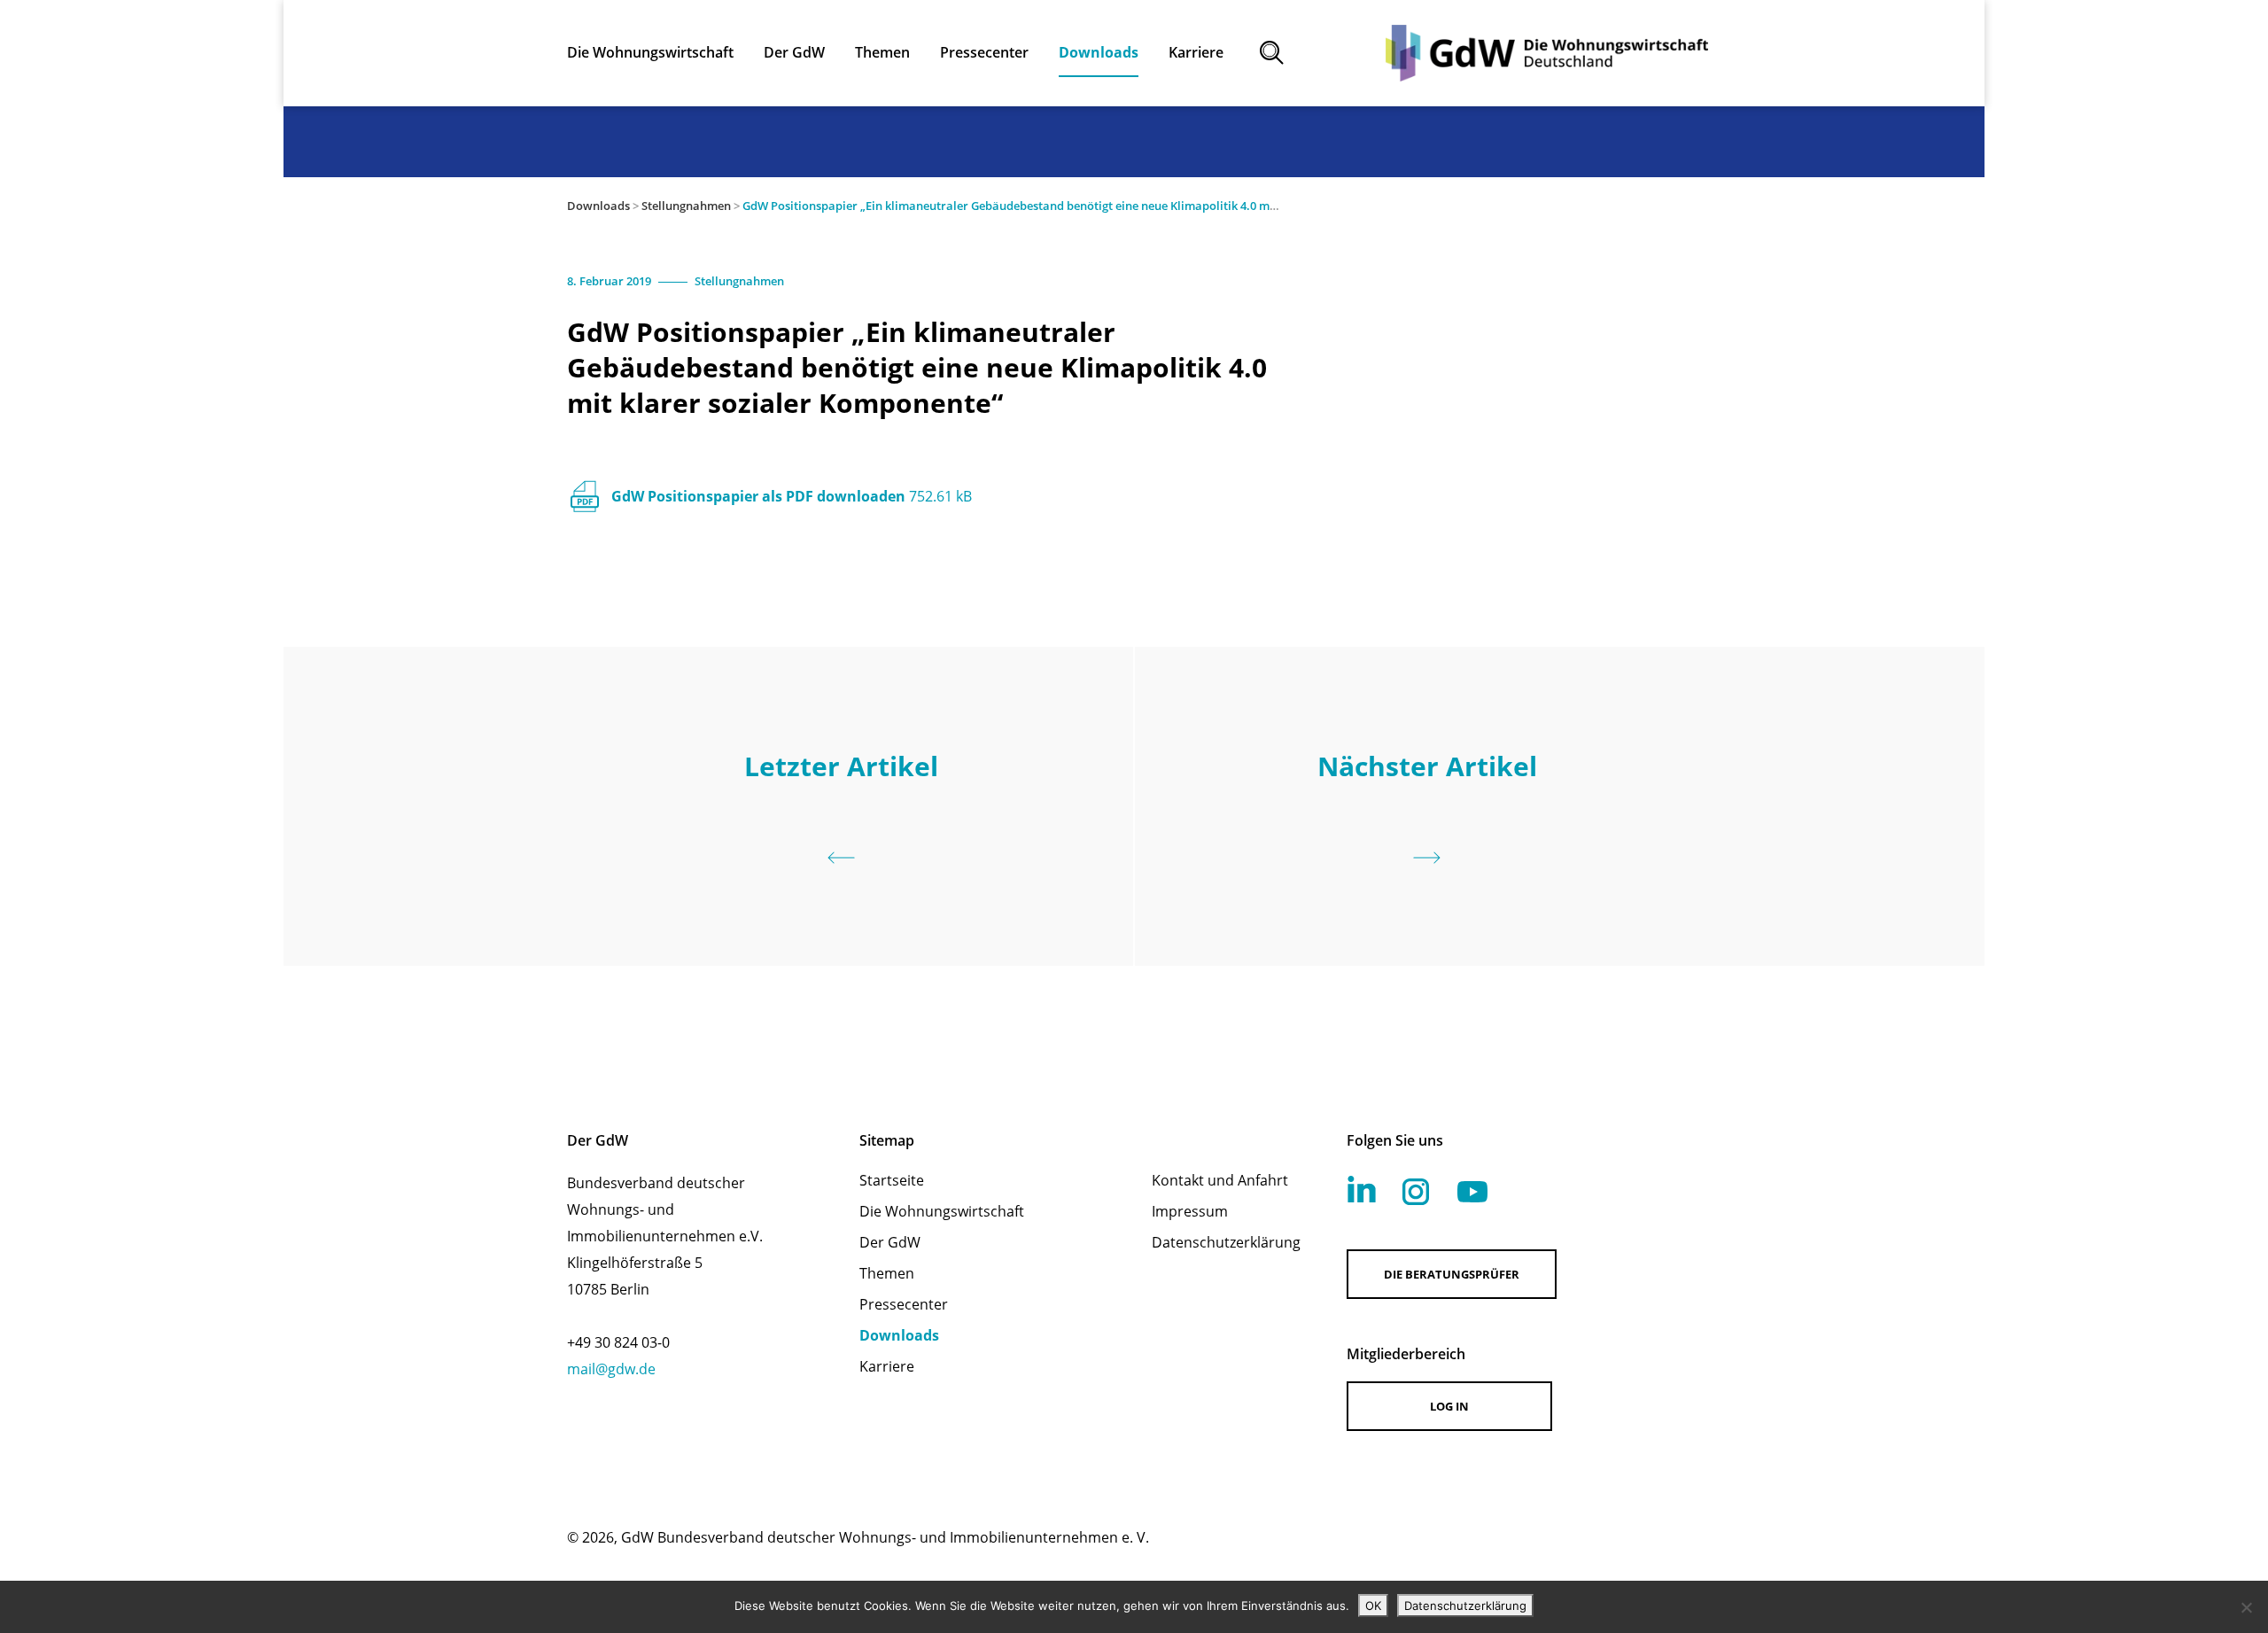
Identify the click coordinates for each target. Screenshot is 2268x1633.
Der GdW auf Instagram (1416, 1192)
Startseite (892, 1180)
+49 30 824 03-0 (618, 1342)
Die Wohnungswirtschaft (942, 1211)
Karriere (887, 1366)
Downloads (598, 206)
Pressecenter (904, 1304)
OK (1373, 1606)
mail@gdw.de (611, 1369)
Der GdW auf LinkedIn (1362, 1189)
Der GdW (890, 1242)
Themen (887, 1273)
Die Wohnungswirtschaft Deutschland (1547, 53)
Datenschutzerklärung (1226, 1242)
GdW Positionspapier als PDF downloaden (792, 496)
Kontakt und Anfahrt (1220, 1180)
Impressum (1190, 1211)
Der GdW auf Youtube (1472, 1192)
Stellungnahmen (686, 206)
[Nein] (2246, 1607)
